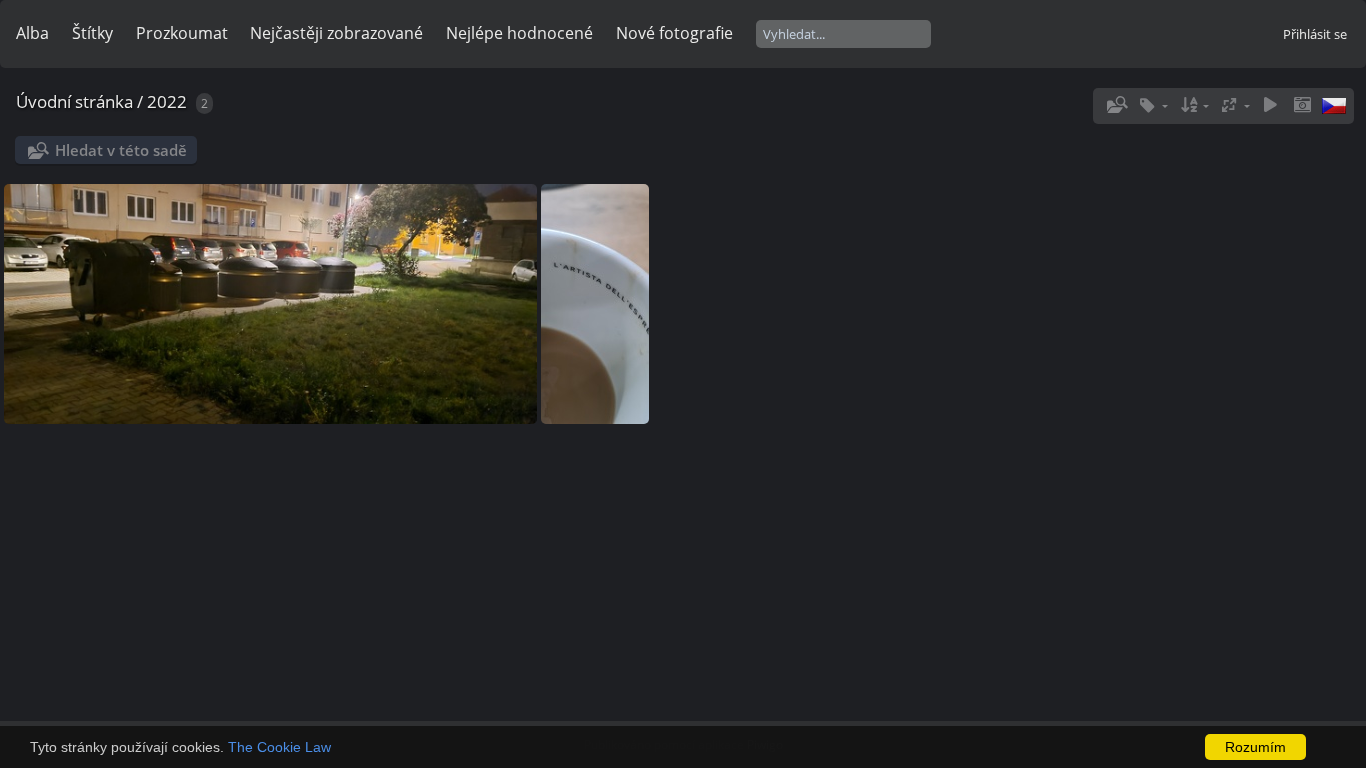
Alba (32, 33)
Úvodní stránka (74, 101)
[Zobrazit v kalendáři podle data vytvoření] (1302, 105)
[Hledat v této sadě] (1115, 105)
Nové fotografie (674, 33)
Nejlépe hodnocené (519, 33)
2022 (167, 101)
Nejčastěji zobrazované (336, 33)
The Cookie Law (279, 747)
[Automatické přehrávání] (1270, 105)
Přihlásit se (1315, 34)
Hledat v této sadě (121, 150)
